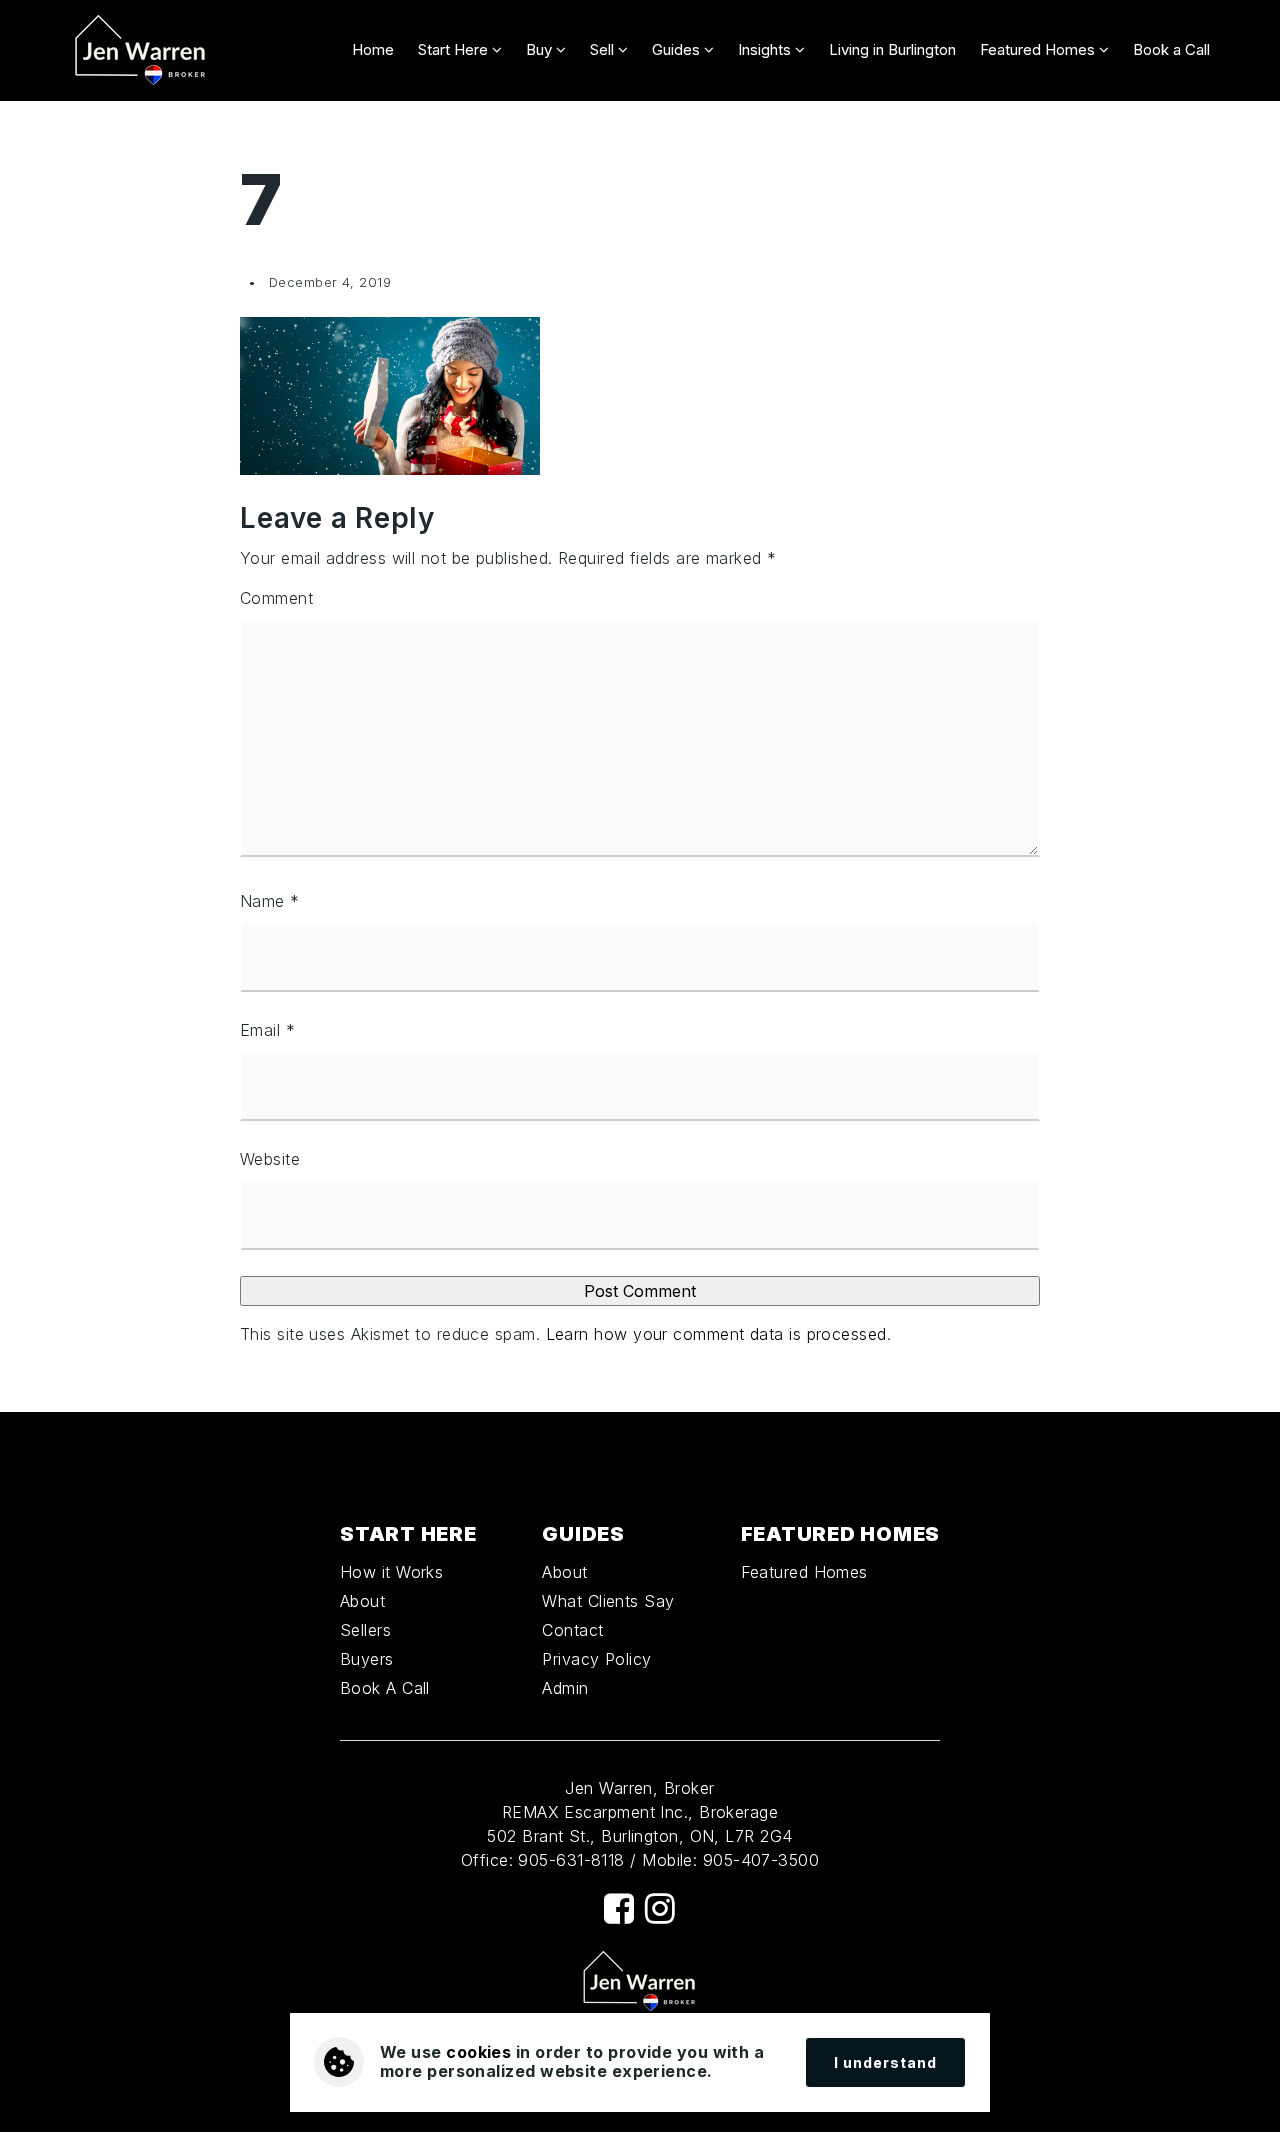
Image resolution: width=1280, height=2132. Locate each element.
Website (270, 1159)
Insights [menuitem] (766, 49)
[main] (640, 756)
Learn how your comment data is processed (716, 1334)
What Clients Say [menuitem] (608, 1601)
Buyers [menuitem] (367, 1659)
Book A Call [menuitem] (385, 1688)
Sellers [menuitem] (365, 1630)
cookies (478, 2052)
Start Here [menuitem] (455, 49)
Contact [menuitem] (572, 1630)
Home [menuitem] (373, 49)
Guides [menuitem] (678, 49)
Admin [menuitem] (565, 1688)
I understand (885, 2062)
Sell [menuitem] (604, 49)
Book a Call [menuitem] (1171, 49)
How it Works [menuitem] (391, 1572)
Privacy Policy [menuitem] (596, 1659)
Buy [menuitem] (541, 49)
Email (267, 1030)
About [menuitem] (362, 1601)
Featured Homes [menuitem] (1039, 49)
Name (270, 901)
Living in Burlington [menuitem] (892, 49)
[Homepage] (141, 50)
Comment (276, 598)
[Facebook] (619, 1908)
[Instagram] (660, 1908)
